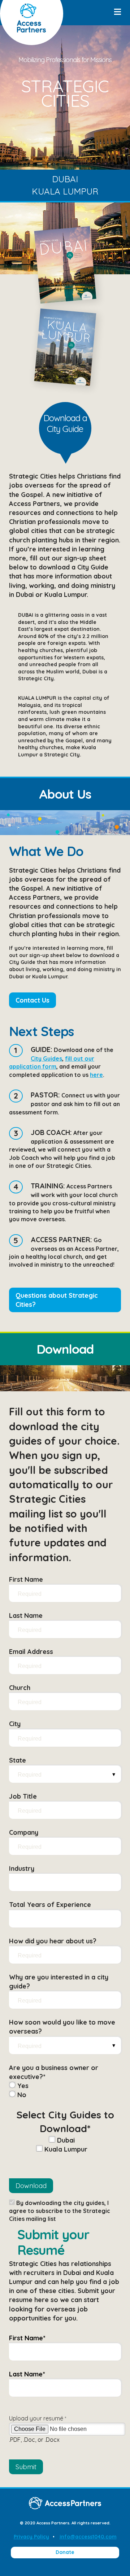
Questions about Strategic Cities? (57, 1300)
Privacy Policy (31, 2537)
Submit (26, 2467)
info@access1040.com (88, 2537)
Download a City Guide (65, 423)
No (21, 2095)
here (96, 1075)
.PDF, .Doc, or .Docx (34, 2440)
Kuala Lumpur (65, 191)
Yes (22, 2086)
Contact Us (32, 1000)
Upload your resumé (38, 2418)
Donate (65, 2552)
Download (31, 2186)
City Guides (46, 1058)
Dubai (65, 179)
